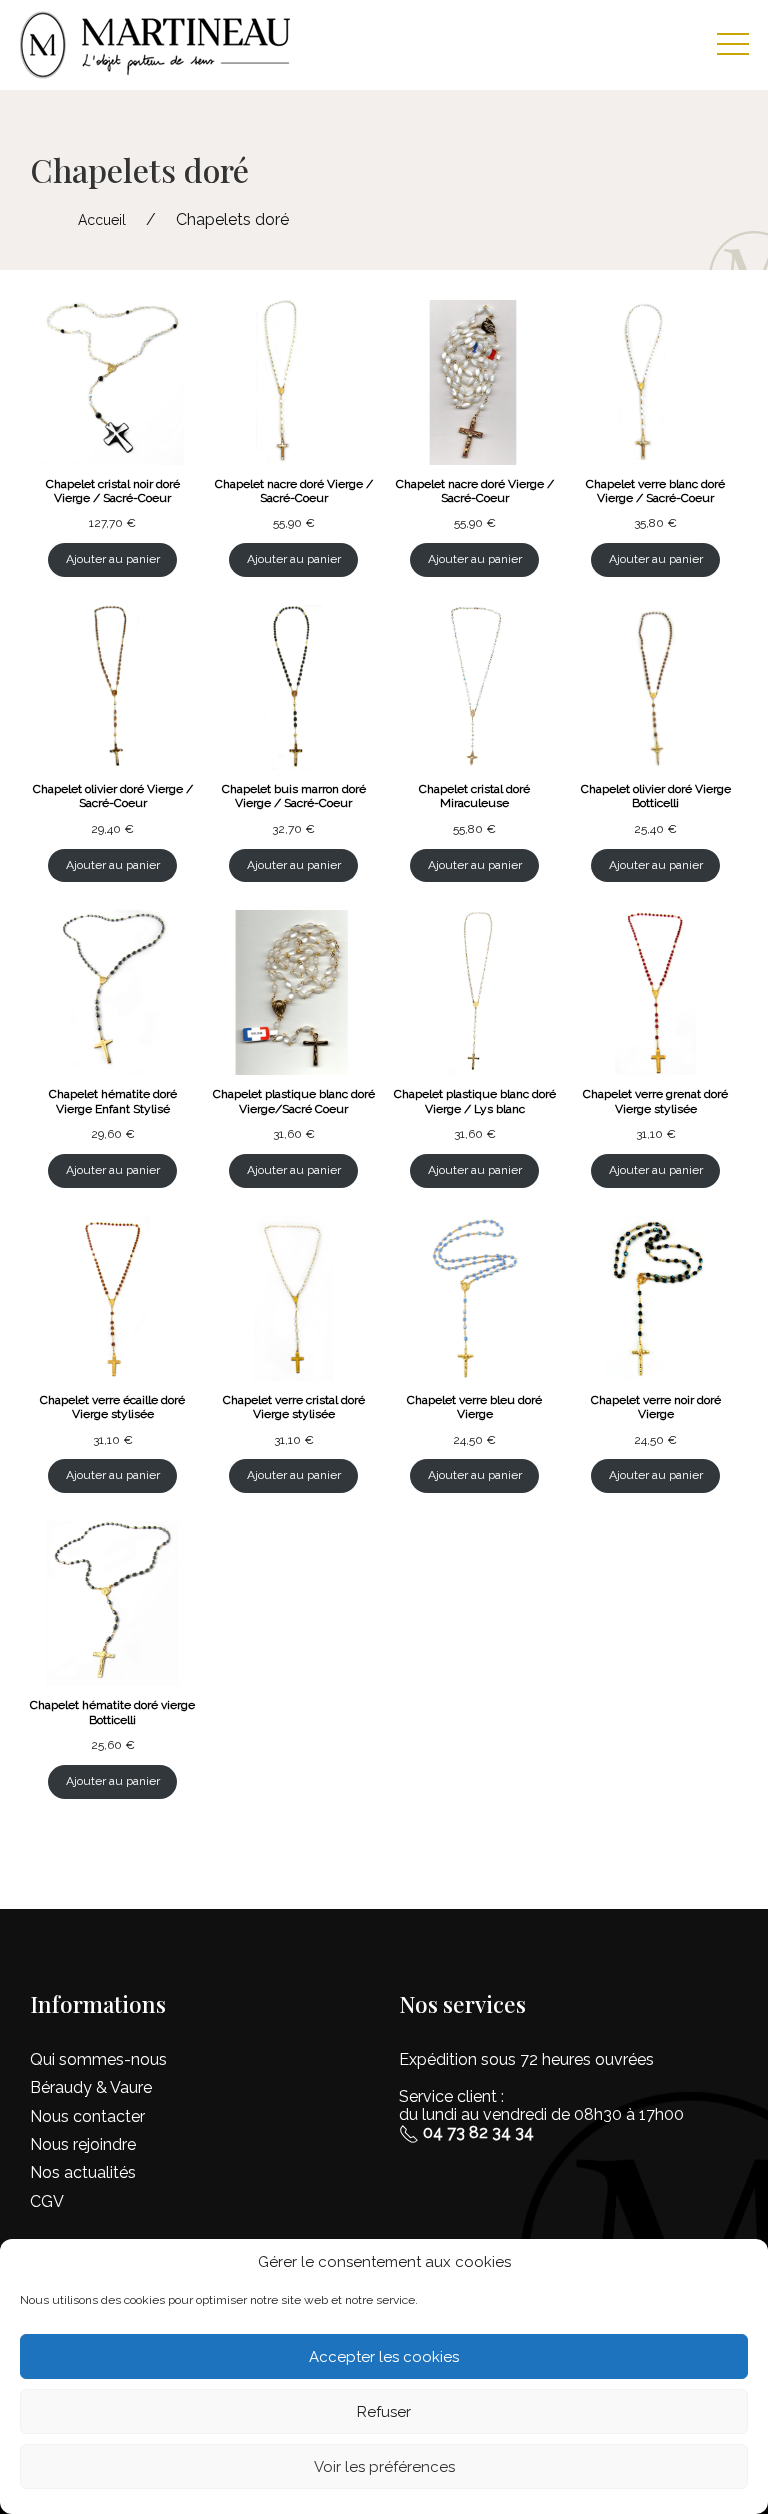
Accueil (102, 220)
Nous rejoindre (83, 2144)
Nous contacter (87, 2116)
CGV (47, 2201)
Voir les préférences (384, 2467)
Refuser (384, 2412)
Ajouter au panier (113, 559)
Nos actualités (83, 2172)
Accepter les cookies (384, 2357)
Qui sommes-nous (98, 2059)
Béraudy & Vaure (91, 2087)
